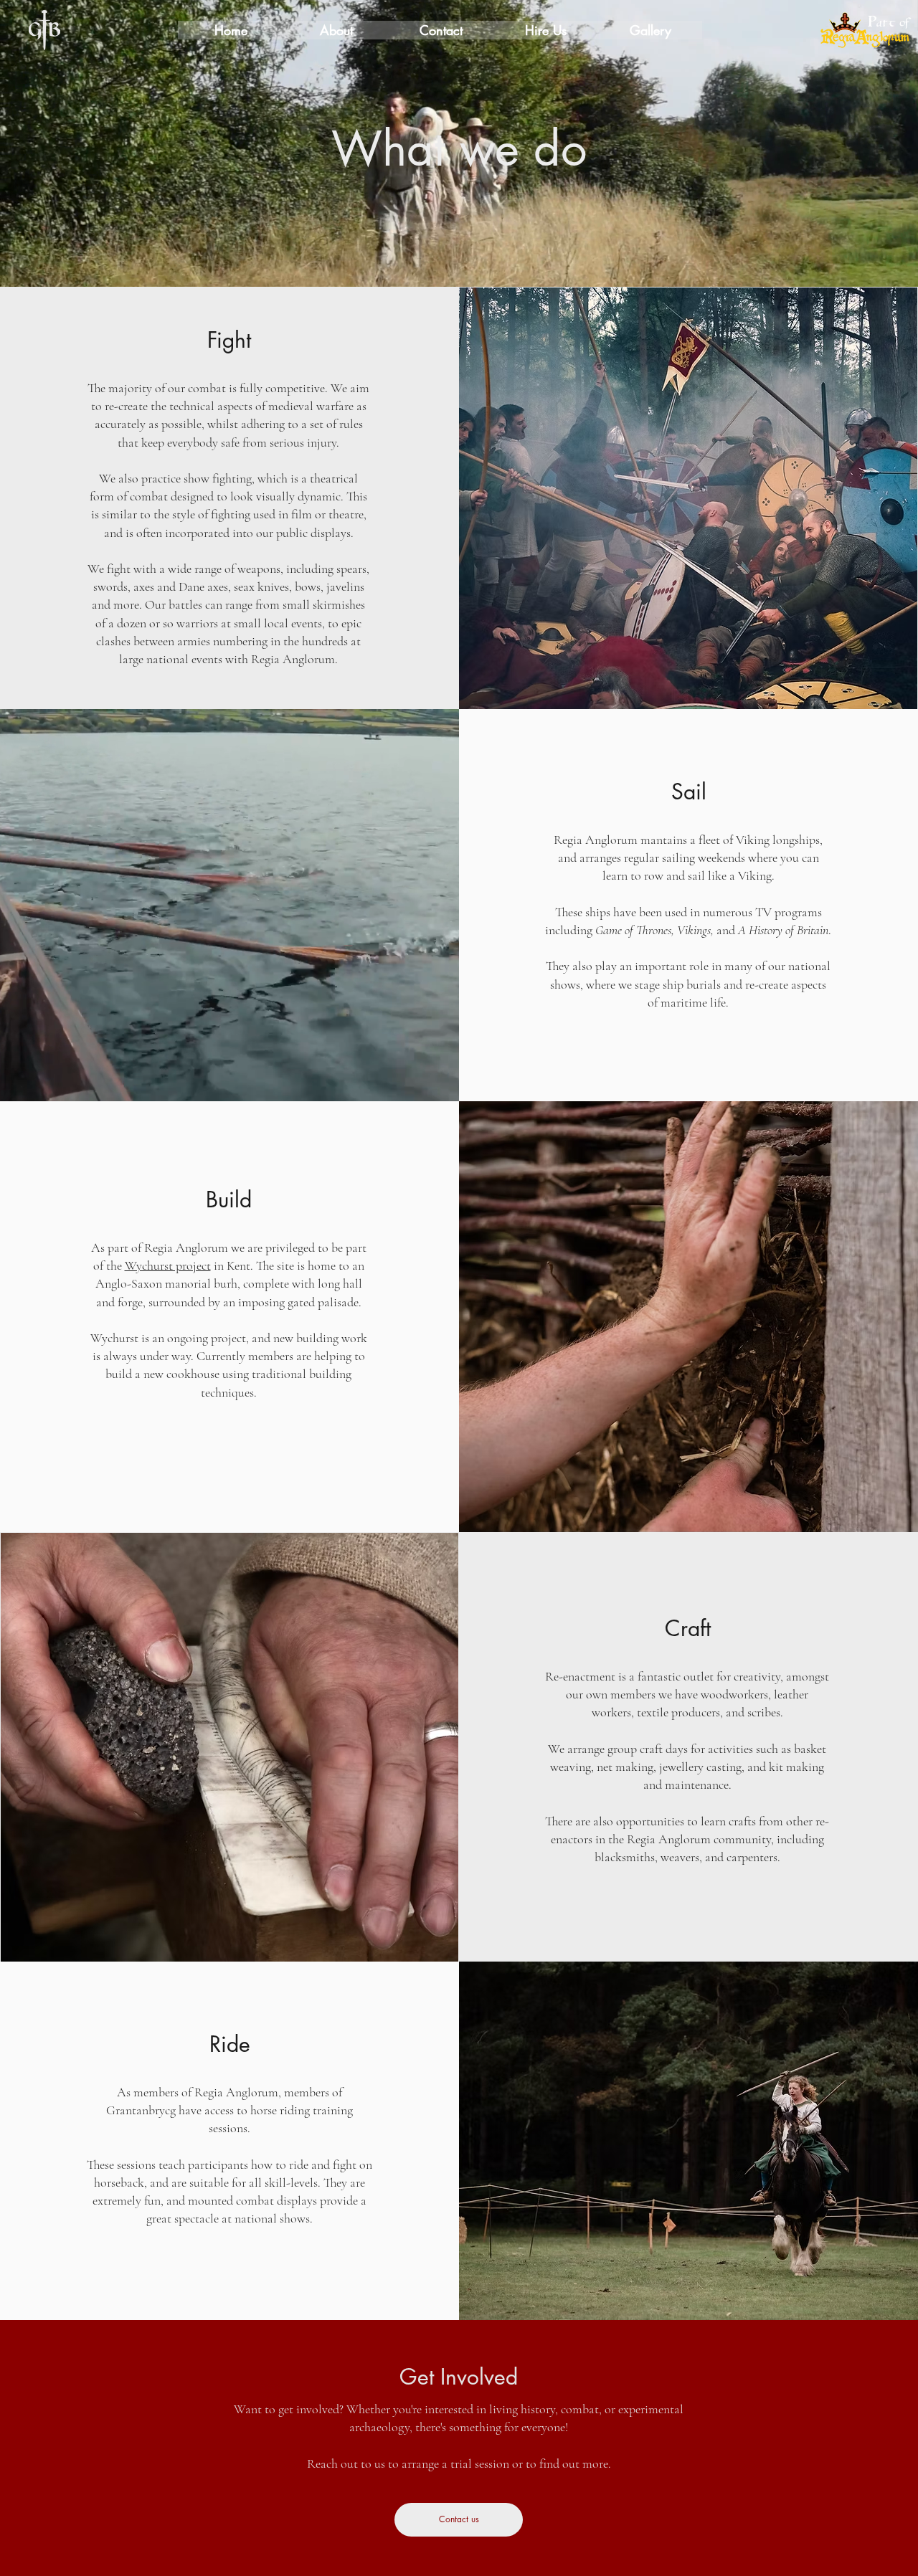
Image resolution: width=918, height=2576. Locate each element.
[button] (336, 30)
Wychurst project (168, 1265)
